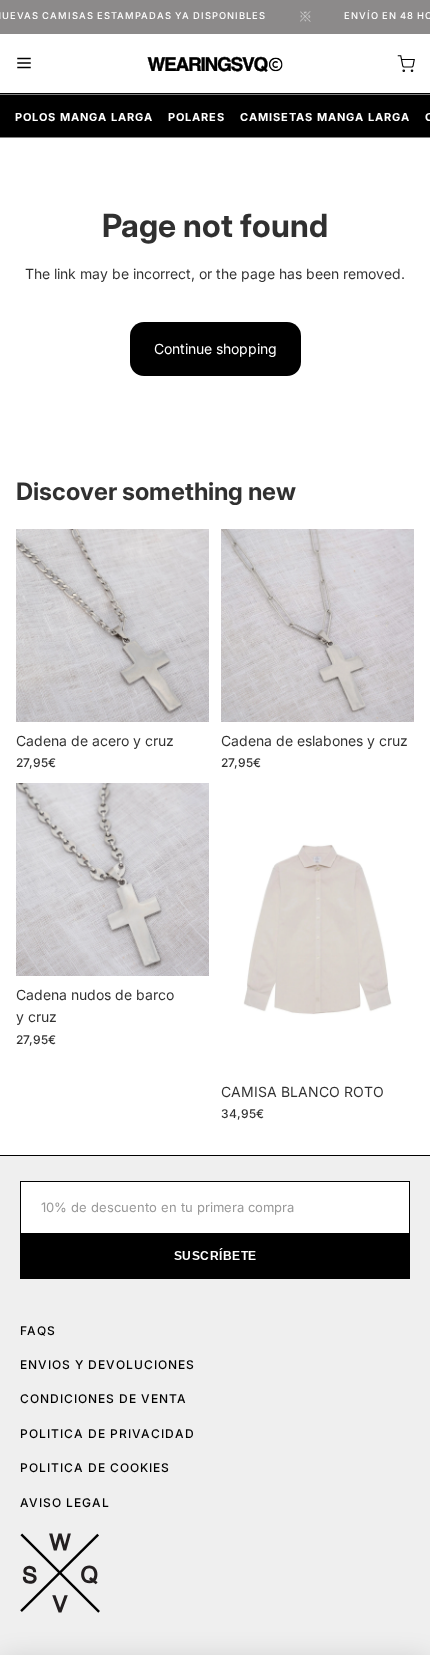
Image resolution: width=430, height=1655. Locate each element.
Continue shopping (215, 348)
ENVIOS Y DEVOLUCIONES (107, 1364)
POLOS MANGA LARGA (84, 117)
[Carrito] (406, 64)
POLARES (196, 117)
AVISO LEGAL (65, 1502)
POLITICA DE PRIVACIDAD (107, 1433)
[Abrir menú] (24, 63)
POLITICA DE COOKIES (95, 1467)
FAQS (38, 1330)
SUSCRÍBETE (215, 1256)
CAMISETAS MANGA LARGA (325, 117)
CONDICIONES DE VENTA (103, 1398)
